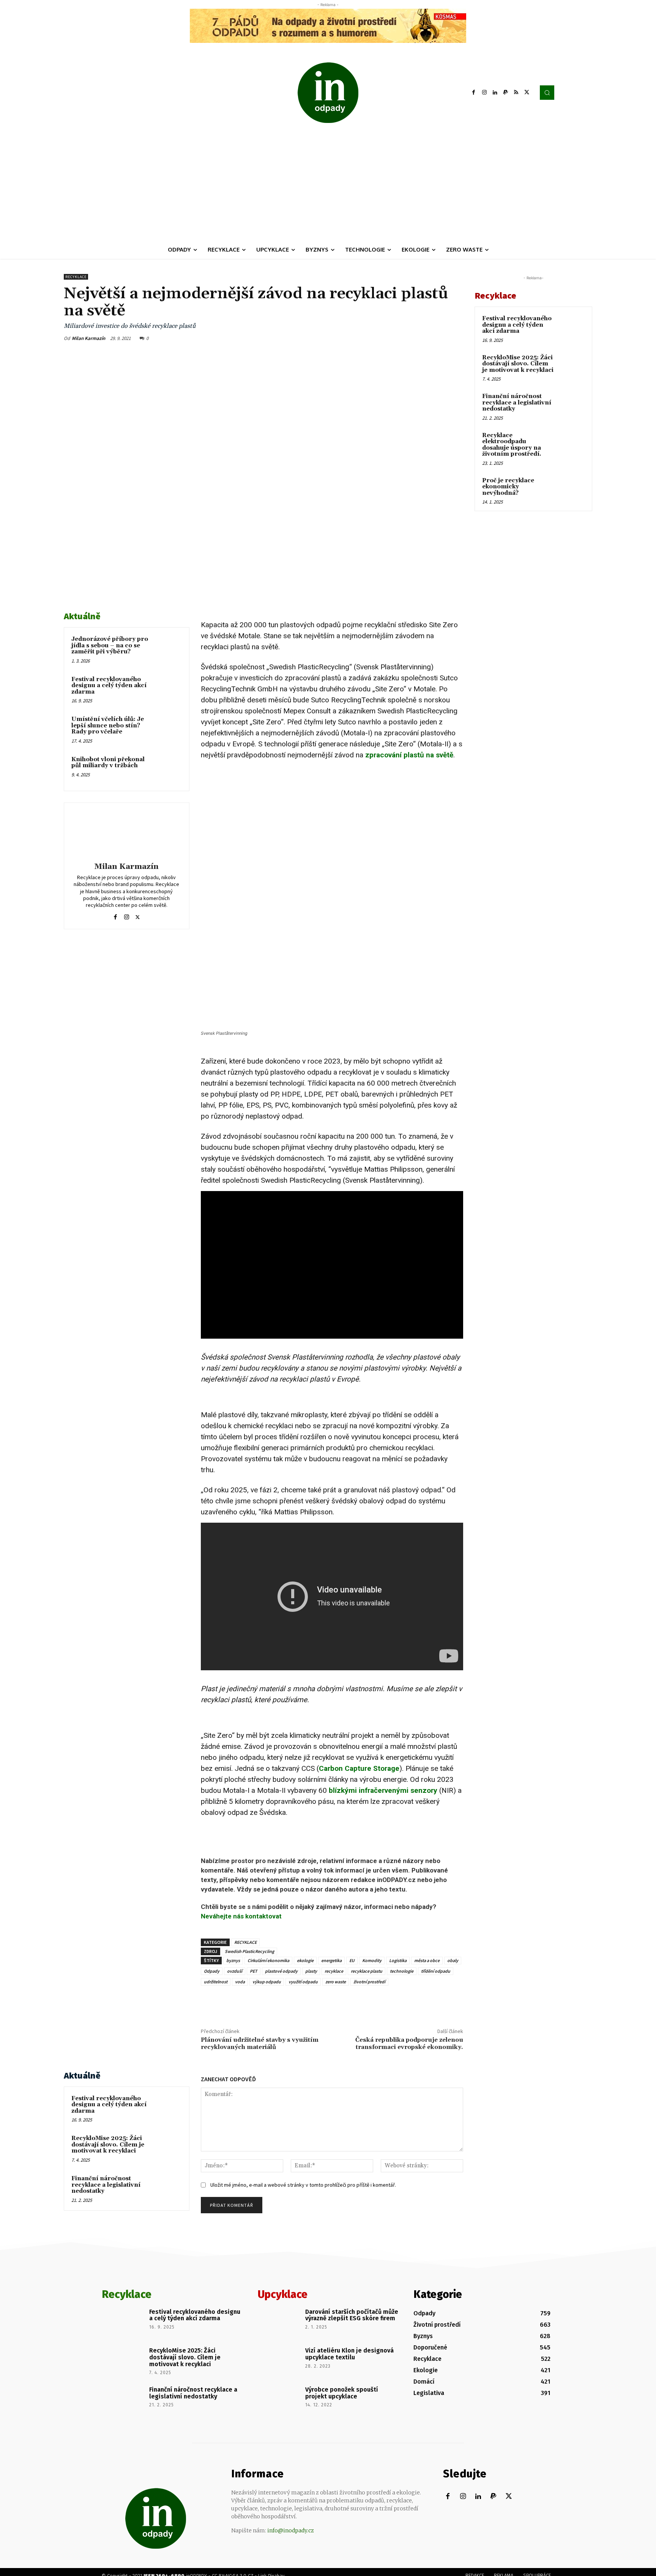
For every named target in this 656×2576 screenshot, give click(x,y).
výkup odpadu (267, 1982)
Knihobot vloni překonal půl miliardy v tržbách (108, 763)
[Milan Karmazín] (126, 834)
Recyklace (76, 277)
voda (240, 1982)
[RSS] (516, 93)
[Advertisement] (328, 184)
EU (352, 1960)
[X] (527, 93)
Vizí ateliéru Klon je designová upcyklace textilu (349, 2354)
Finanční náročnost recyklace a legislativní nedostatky (106, 2185)
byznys (233, 1960)
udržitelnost (216, 1982)
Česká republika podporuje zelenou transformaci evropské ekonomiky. (409, 2043)
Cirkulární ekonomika (268, 1960)
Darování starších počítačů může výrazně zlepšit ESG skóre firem (352, 2315)
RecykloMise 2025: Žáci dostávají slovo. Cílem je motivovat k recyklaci (108, 2145)
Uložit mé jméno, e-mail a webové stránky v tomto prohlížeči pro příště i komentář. (303, 2185)
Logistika (398, 1960)
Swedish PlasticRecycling (249, 1951)
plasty (311, 1971)
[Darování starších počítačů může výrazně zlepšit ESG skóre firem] (279, 2323)
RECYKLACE (245, 1942)
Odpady (212, 1971)
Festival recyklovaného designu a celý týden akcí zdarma (109, 686)
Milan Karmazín (88, 338)
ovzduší (235, 1971)
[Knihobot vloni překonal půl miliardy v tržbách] (167, 769)
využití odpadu (303, 1982)
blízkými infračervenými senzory (383, 1790)
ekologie (305, 1960)
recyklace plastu (367, 1971)
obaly (453, 1960)
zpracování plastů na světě (409, 755)
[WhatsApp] (371, 338)
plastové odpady (281, 1971)
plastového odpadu (385, 1147)
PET (254, 1971)
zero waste (336, 1982)
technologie (402, 1971)
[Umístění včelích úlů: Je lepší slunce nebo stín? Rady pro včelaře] (167, 729)
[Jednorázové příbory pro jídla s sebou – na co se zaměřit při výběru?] (167, 649)
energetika (331, 1960)
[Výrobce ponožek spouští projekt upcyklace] (279, 2400)
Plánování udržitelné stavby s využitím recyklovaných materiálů (260, 2043)
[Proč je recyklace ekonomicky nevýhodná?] (571, 603)
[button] (547, 93)
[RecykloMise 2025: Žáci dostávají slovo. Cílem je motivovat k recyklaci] (167, 2148)
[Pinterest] (353, 338)
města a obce (427, 1960)
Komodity (372, 1960)
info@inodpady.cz (291, 2530)
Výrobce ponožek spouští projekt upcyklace (342, 2393)
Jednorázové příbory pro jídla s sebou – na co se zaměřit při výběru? (110, 645)
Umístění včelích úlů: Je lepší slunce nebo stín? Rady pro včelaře (108, 725)
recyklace (334, 1971)
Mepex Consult (307, 711)
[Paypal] (506, 93)
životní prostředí (369, 1982)
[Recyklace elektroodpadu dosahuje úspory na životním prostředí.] (571, 558)
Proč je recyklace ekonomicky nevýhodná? (508, 600)
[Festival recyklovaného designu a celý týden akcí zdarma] (167, 689)
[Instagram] (484, 93)
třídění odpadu (436, 1971)
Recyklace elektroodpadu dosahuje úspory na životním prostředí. (512, 558)
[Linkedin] (495, 93)
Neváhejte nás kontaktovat (241, 1916)
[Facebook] (474, 93)
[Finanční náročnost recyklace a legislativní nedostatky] (167, 2189)
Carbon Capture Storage (359, 1768)
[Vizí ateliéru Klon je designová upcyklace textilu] (279, 2361)
